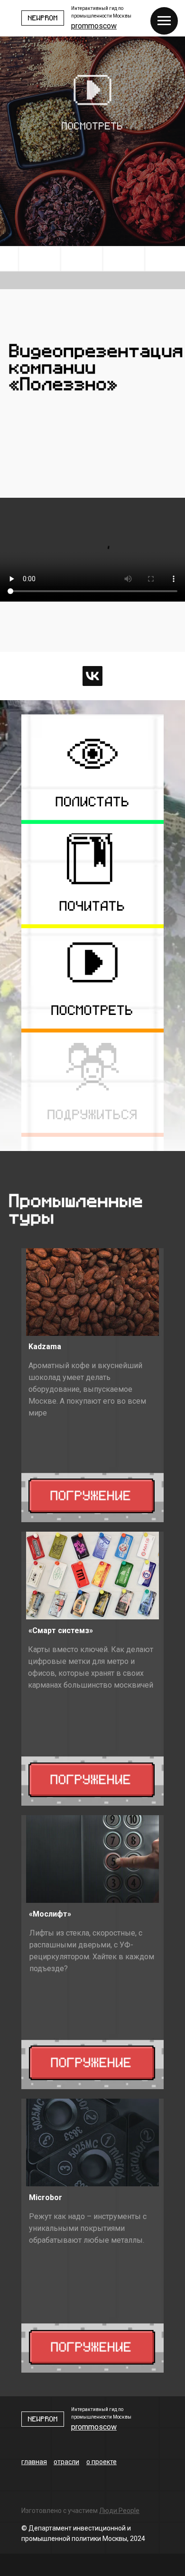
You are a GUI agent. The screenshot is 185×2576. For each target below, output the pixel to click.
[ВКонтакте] (92, 676)
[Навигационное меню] (164, 21)
